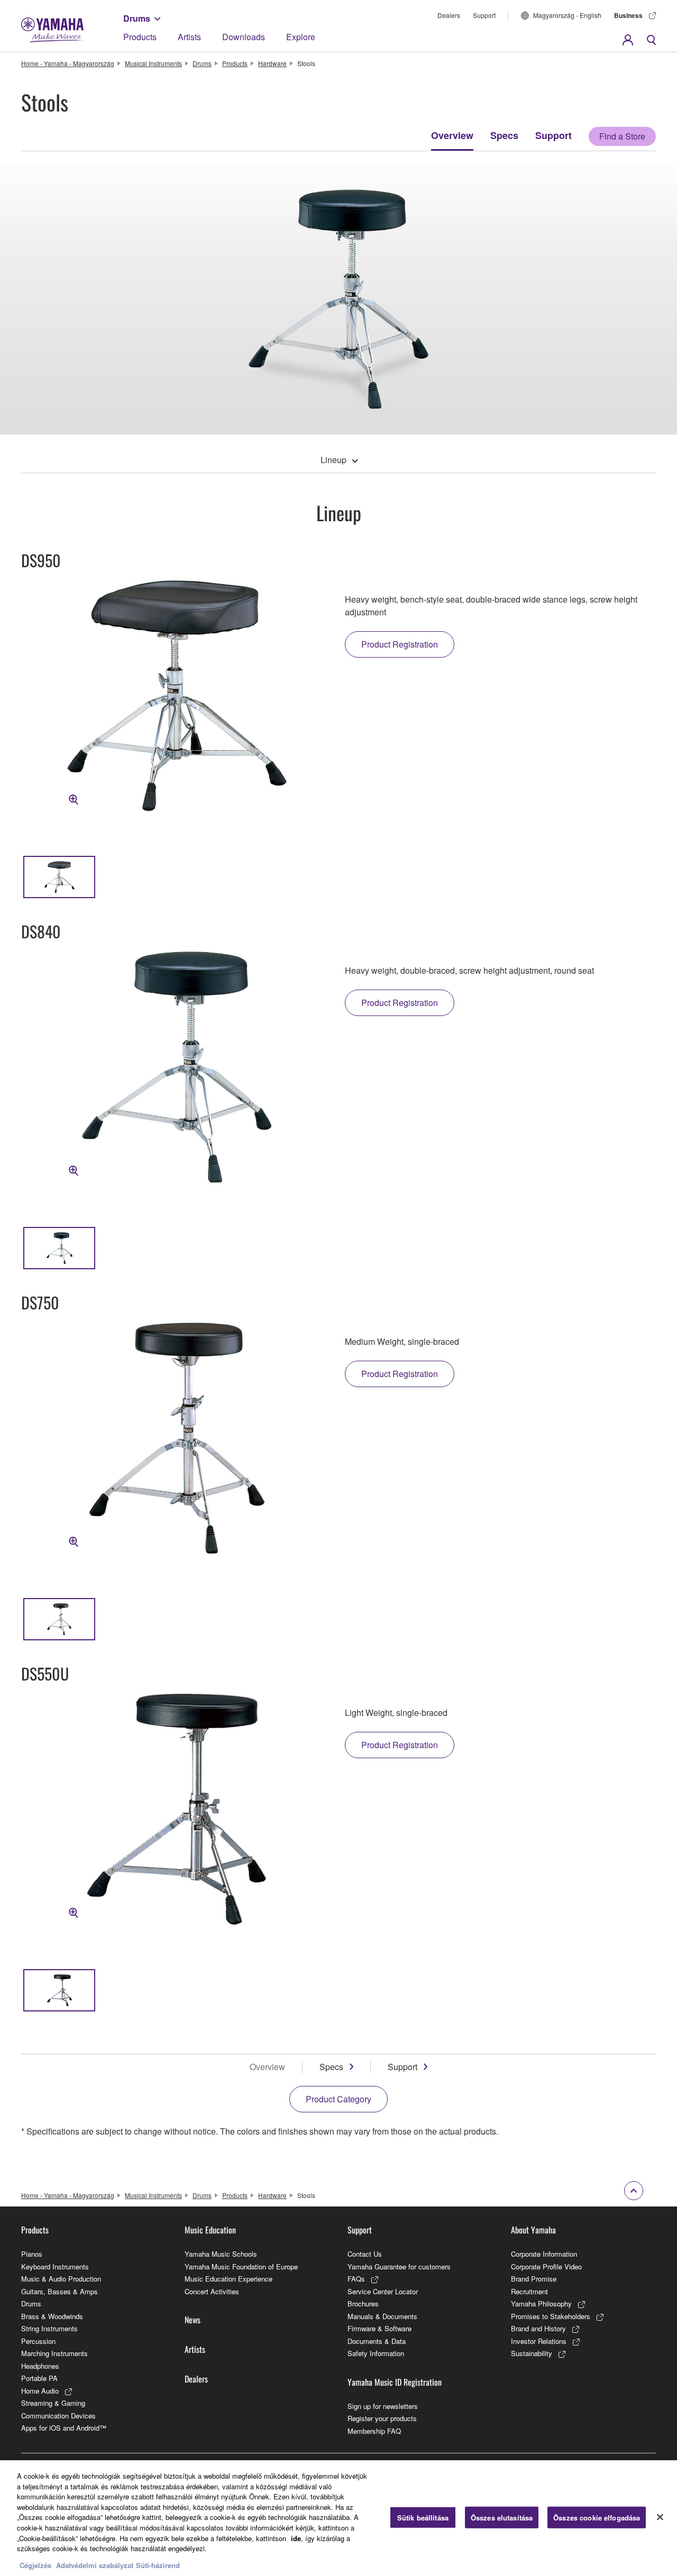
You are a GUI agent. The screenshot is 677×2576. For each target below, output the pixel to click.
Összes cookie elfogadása (597, 2517)
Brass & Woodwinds (52, 2316)
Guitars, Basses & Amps (60, 2291)
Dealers (449, 15)
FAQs (356, 2279)
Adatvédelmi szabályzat (95, 2565)
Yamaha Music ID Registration (395, 2382)
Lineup (333, 460)
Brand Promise (534, 2279)
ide (296, 2538)
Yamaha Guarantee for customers (399, 2266)
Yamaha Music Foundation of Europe (241, 2266)
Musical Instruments (153, 63)
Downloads (244, 37)
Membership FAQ (374, 2431)
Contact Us (365, 2254)
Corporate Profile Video (546, 2266)
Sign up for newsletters (383, 2406)
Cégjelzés (35, 2565)
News (193, 2320)
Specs (504, 135)
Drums (137, 18)
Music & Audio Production (61, 2279)
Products (140, 37)
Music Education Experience (228, 2279)
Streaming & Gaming (53, 2403)
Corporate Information (544, 2254)
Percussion (38, 2341)
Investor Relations (539, 2341)
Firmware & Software (379, 2328)
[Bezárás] (660, 2517)
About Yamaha (533, 2230)
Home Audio (40, 2391)
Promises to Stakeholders (551, 2316)
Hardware (272, 63)
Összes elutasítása (502, 2517)
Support (484, 15)
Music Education (210, 2230)
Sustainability (532, 2353)
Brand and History (538, 2328)
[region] (338, 2518)
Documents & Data (377, 2341)
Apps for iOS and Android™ (64, 2428)
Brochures (363, 2303)
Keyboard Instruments (55, 2266)
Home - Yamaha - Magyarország (68, 63)
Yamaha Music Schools (221, 2254)
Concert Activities (212, 2291)
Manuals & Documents (382, 2316)
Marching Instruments (54, 2353)
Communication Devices (58, 2416)
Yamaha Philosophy (541, 2303)
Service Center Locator (383, 2291)
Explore (301, 37)
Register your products (382, 2418)
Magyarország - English (567, 15)
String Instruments (49, 2328)
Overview (452, 135)
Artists (189, 37)
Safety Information (376, 2353)
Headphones (40, 2366)
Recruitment (529, 2291)
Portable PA (39, 2378)
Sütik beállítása (423, 2517)
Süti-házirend (158, 2565)
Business (628, 15)
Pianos (32, 2254)
